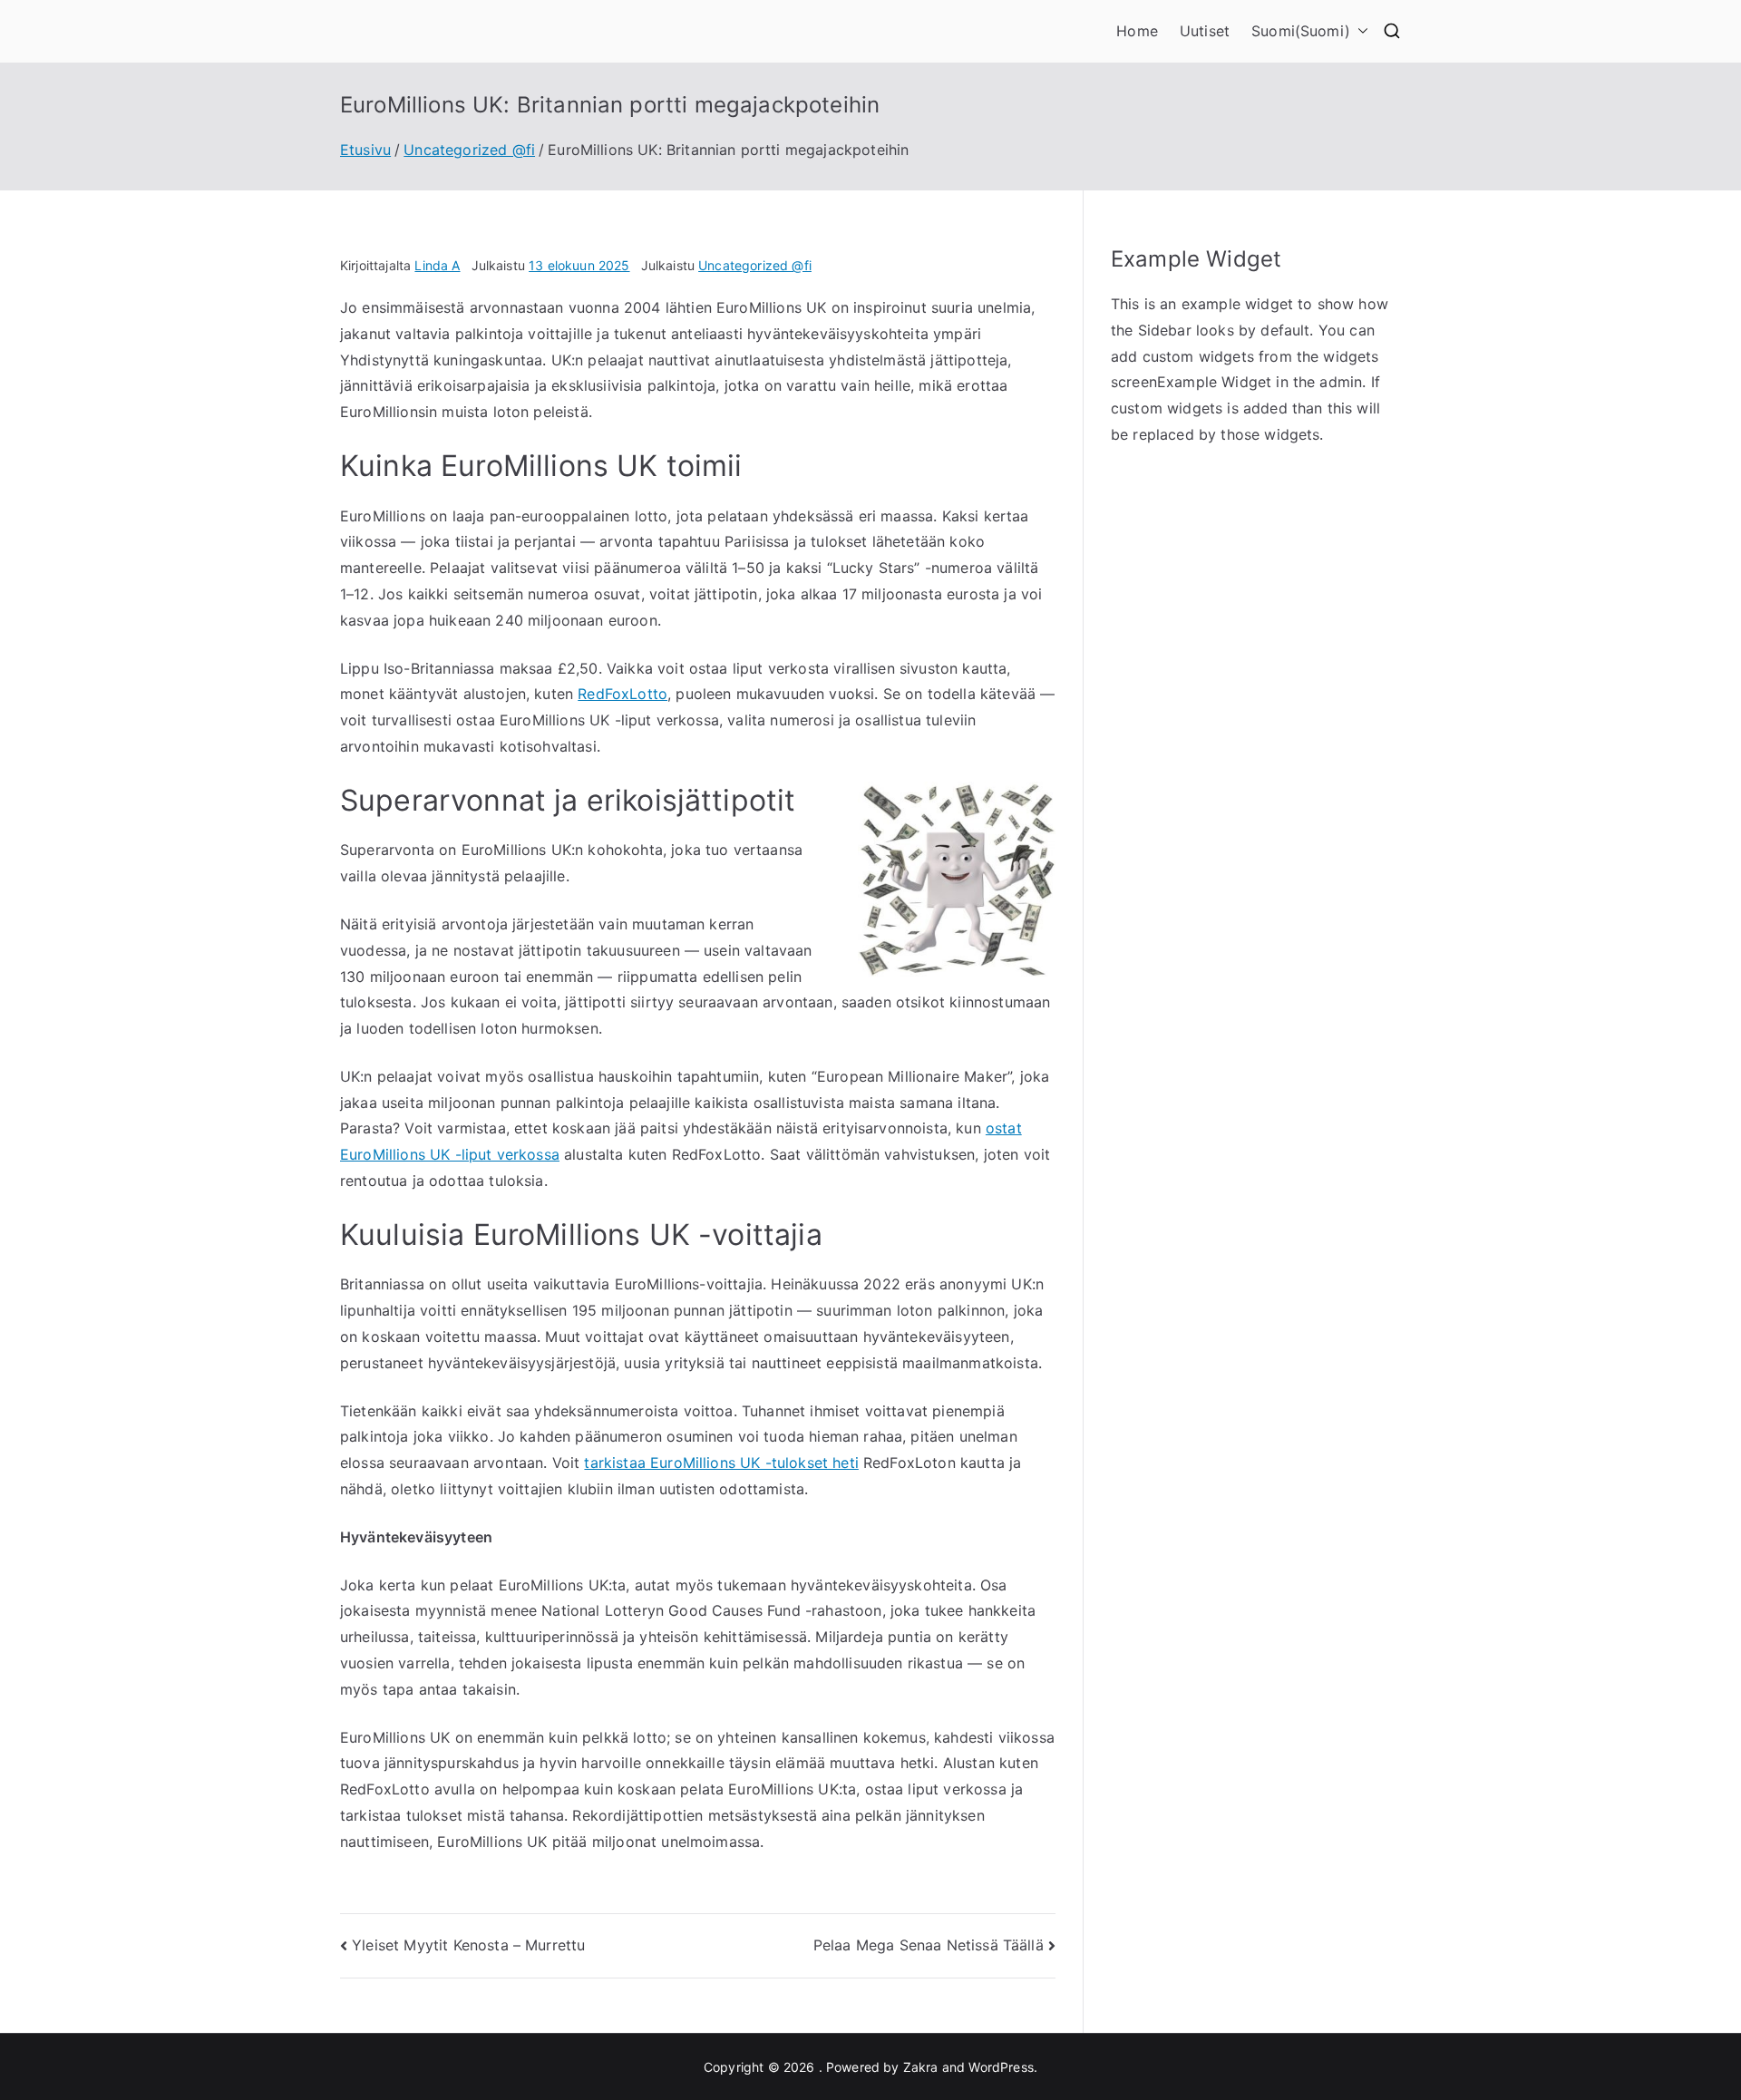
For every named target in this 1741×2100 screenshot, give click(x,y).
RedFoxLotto (622, 694)
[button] (1359, 31)
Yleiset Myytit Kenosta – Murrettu (468, 1945)
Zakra (921, 2067)
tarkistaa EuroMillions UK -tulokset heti (721, 1463)
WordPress (1001, 2067)
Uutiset (1205, 31)
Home (1137, 31)
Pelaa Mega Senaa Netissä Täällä (929, 1945)
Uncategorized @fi (755, 265)
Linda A (437, 265)
